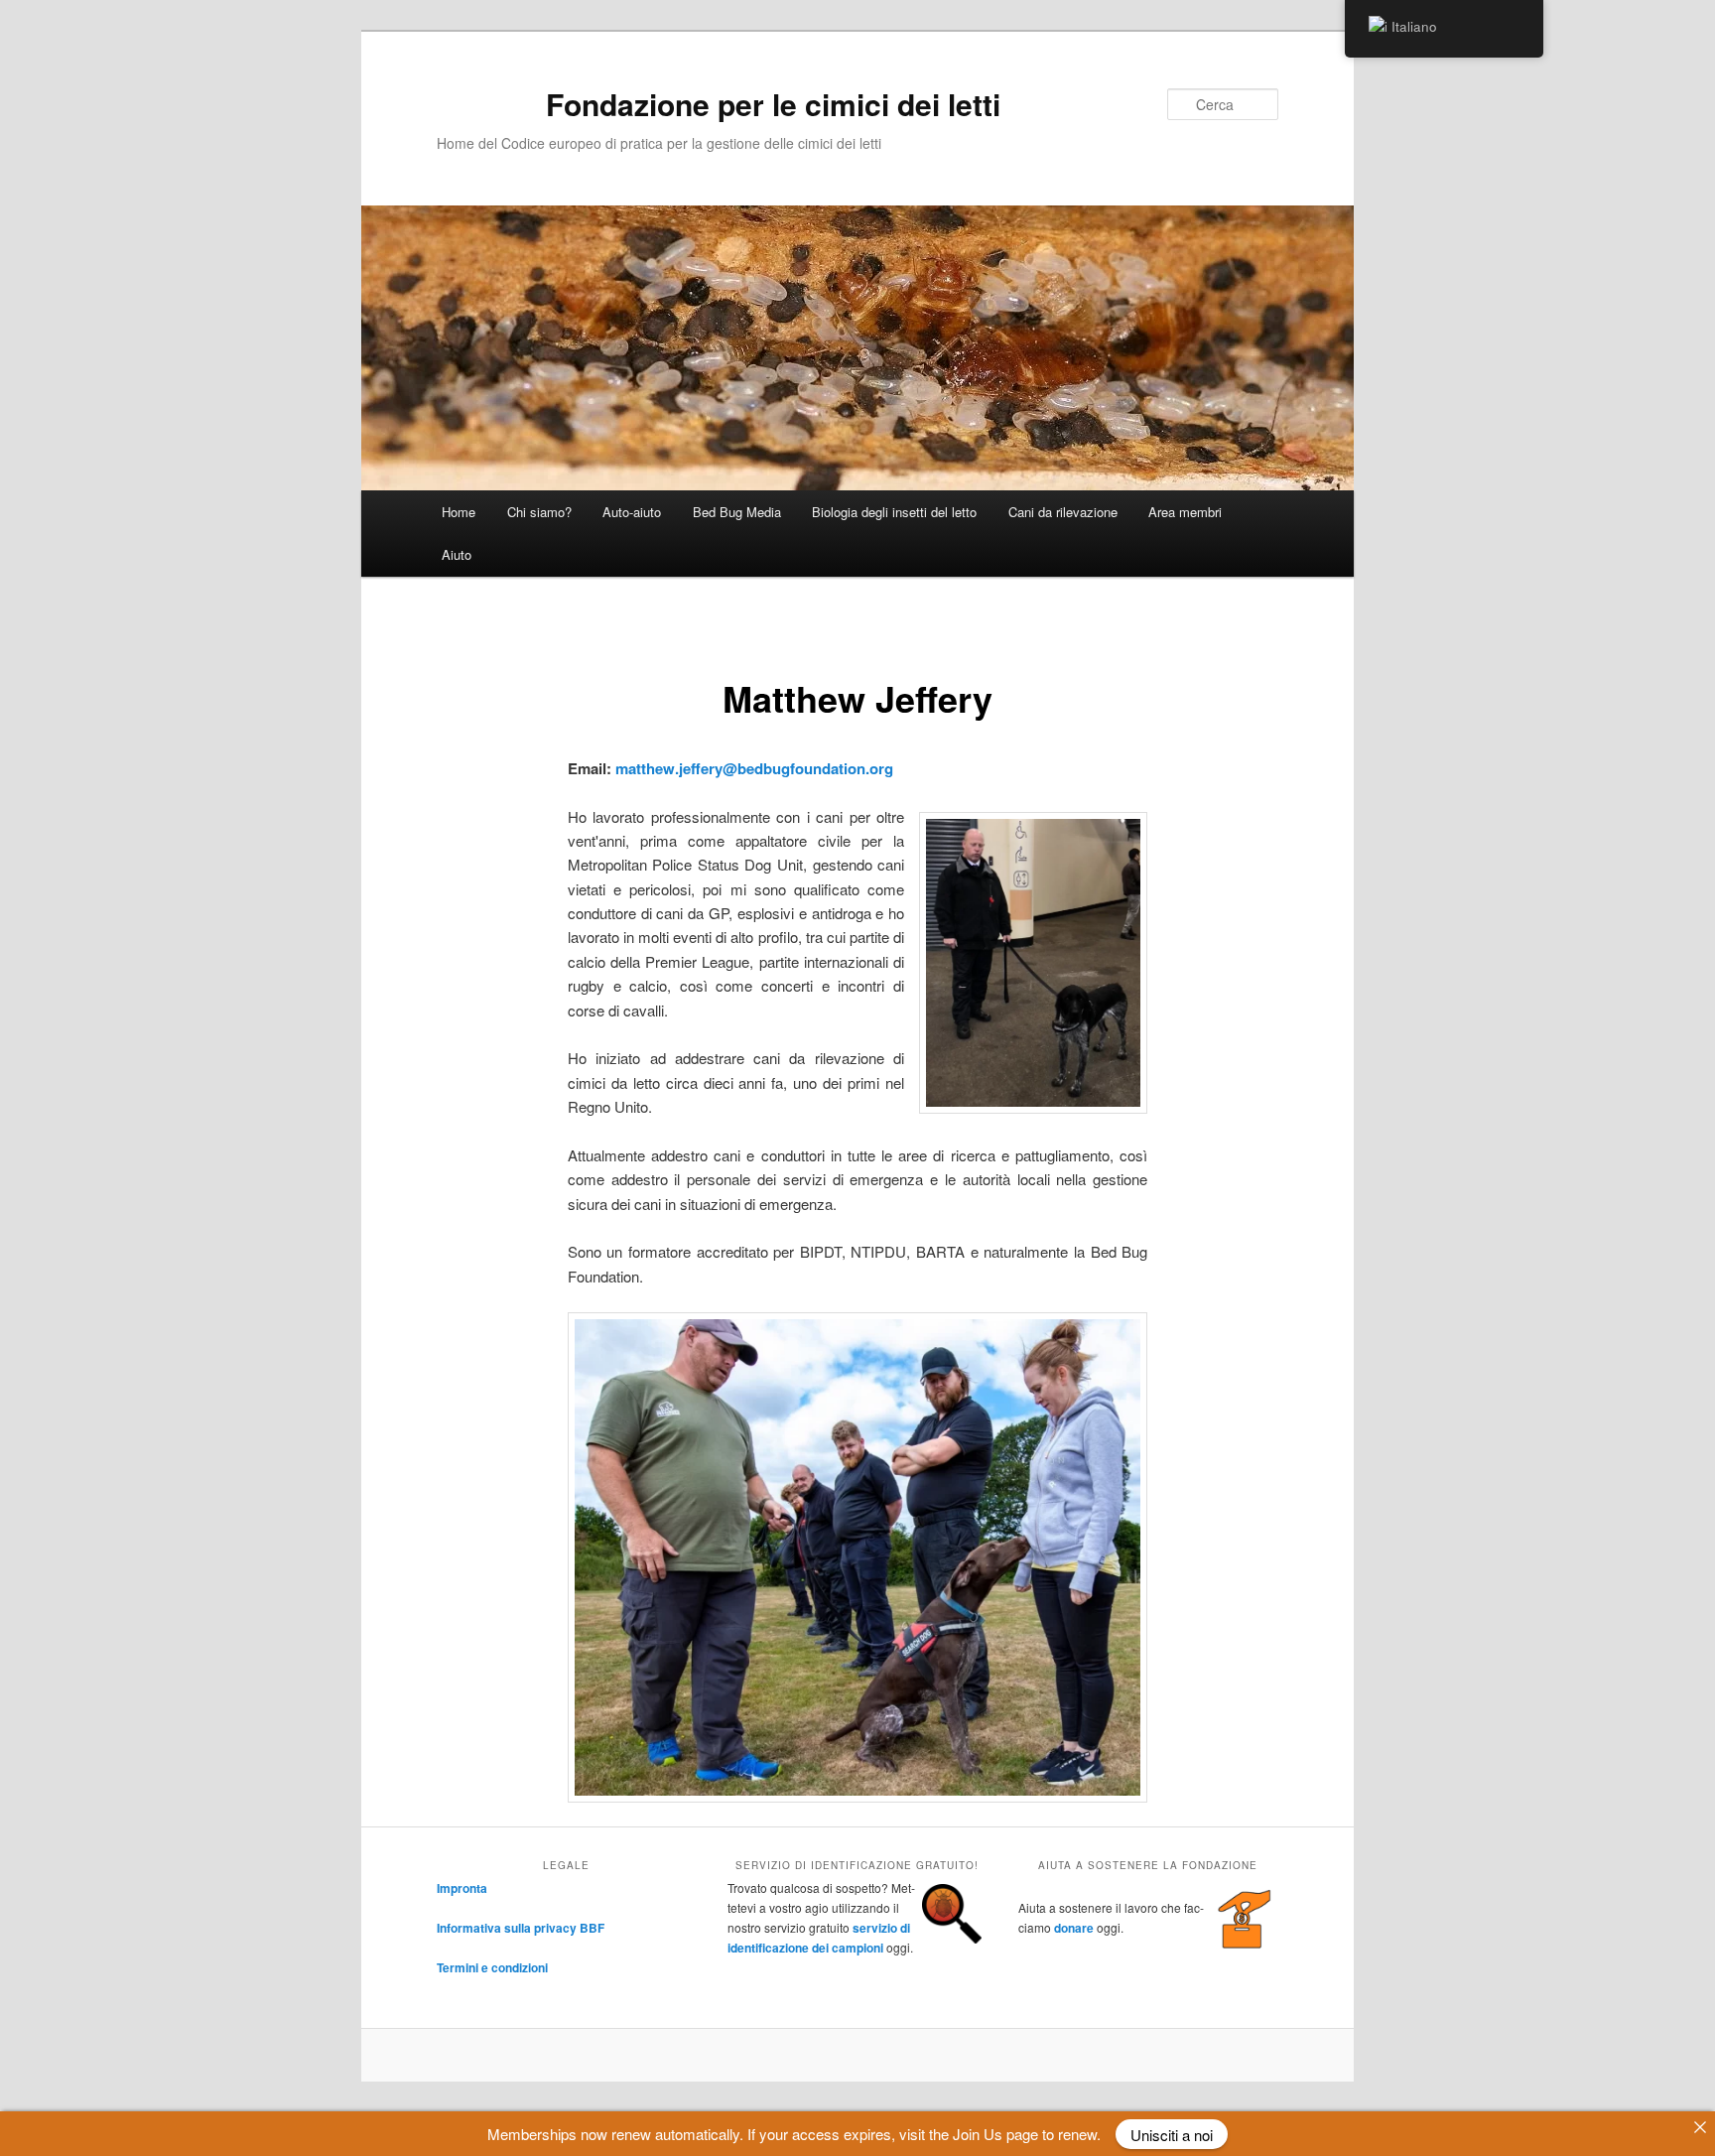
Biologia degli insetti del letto (894, 512)
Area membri (1185, 512)
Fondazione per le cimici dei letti (773, 104)
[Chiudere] (1700, 2127)
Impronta (462, 1888)
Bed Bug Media (737, 512)
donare (1074, 1928)
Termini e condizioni (492, 1967)
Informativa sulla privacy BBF (521, 1928)
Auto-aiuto (632, 512)
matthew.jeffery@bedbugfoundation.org (754, 768)
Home (459, 512)
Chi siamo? (539, 512)
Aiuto (457, 554)
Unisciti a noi (1172, 2134)
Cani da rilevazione (1063, 512)
